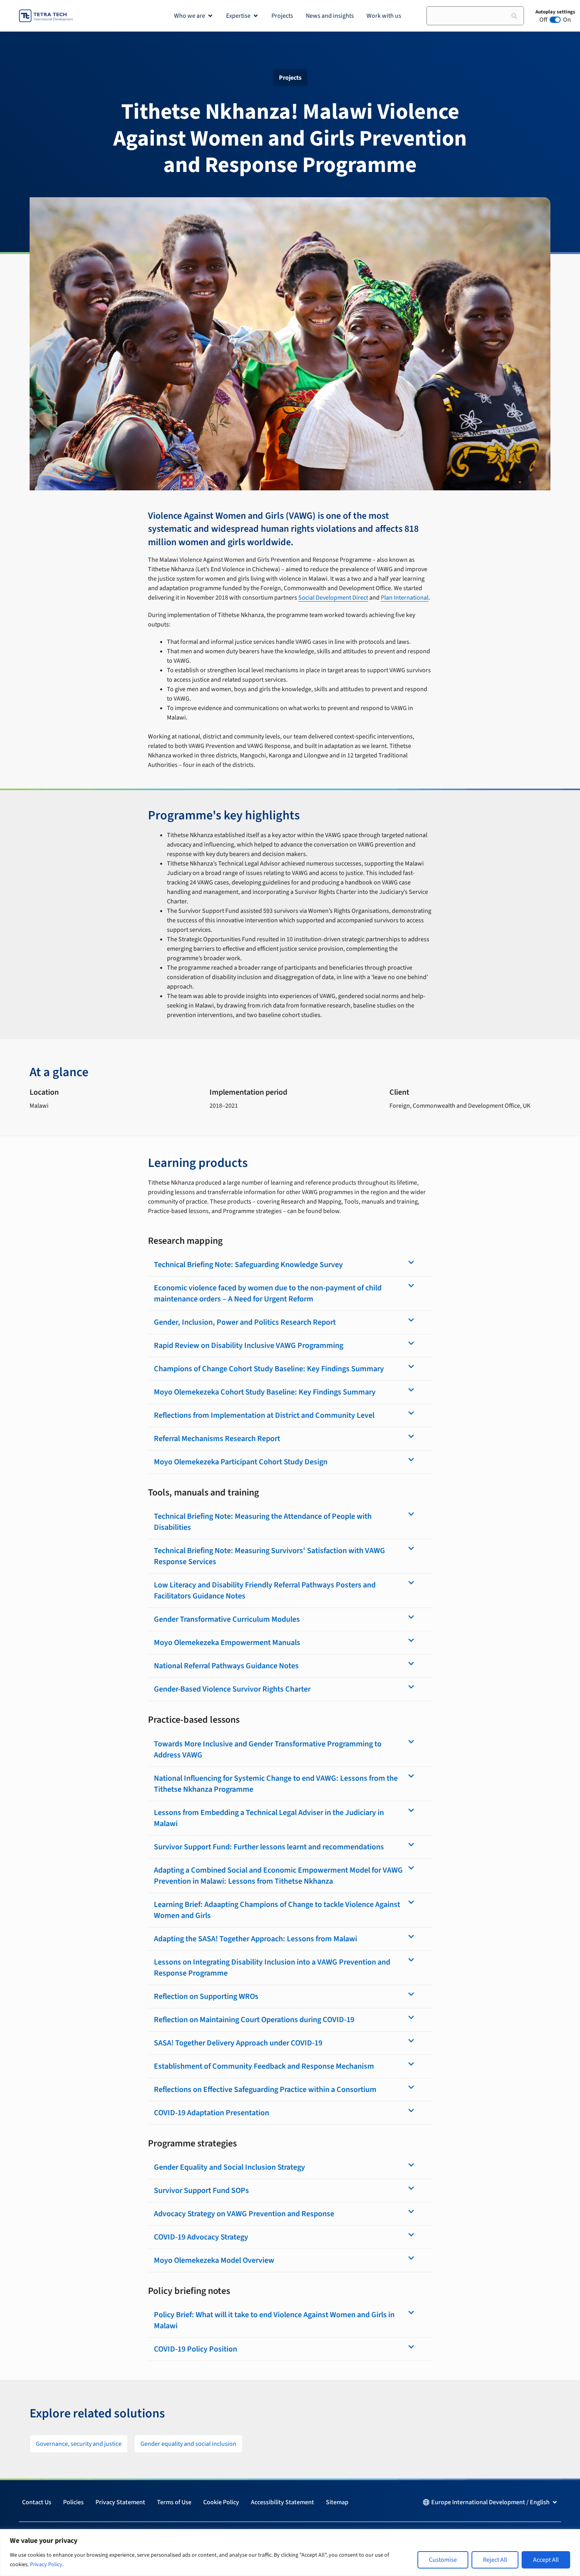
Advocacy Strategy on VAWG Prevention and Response (244, 2214)
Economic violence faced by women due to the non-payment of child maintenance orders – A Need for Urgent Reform (268, 1294)
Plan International (405, 598)
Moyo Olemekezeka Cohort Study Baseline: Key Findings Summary (265, 1392)
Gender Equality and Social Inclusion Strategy (229, 2167)
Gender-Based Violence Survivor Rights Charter (232, 1689)
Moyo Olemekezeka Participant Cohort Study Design (241, 1462)
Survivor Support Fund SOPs (201, 2191)
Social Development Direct (333, 598)
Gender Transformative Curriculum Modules (227, 1619)
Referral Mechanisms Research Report (217, 1439)
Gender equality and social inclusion (188, 2444)
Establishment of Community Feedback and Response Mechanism (264, 2066)
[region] (290, 2553)
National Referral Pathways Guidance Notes (226, 1666)
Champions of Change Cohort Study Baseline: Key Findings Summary (269, 1369)
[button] (290, 1265)
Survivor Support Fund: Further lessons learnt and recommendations (269, 1847)
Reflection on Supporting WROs (206, 1996)
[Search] (514, 16)
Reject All (495, 2560)
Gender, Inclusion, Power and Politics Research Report (245, 1322)
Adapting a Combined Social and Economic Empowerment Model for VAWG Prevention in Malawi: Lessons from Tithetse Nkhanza (278, 1876)
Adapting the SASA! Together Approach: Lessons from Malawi (255, 1939)
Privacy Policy (46, 2565)
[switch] (555, 20)
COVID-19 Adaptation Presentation (211, 2113)
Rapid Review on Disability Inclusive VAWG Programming (249, 1346)
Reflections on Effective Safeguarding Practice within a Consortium (265, 2090)
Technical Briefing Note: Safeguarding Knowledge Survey (248, 1265)
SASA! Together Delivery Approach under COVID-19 (238, 2043)
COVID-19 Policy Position (196, 2349)
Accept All (546, 2560)
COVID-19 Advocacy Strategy (201, 2237)
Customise (443, 2560)
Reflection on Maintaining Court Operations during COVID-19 (254, 2020)
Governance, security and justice (79, 2444)
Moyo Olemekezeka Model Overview (214, 2260)
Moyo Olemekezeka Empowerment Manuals (227, 1643)
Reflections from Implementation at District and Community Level (264, 1415)
